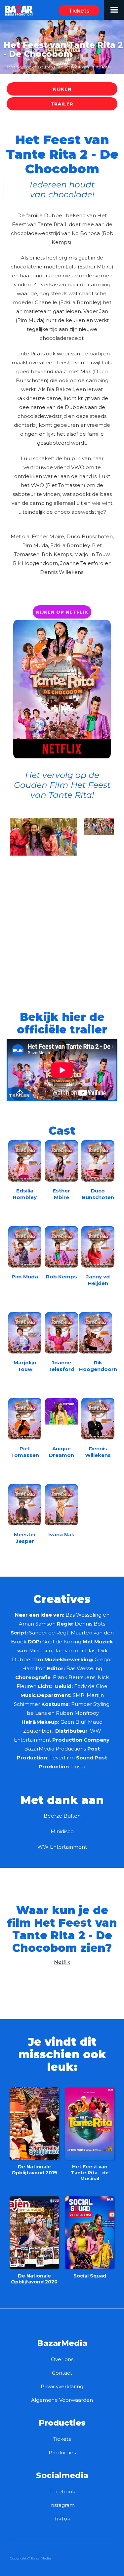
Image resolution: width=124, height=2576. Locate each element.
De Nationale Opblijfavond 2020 (34, 2279)
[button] (114, 10)
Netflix (62, 1962)
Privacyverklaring (62, 2386)
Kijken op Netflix (62, 612)
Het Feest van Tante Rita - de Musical (90, 2173)
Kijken (62, 89)
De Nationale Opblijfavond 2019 (34, 2170)
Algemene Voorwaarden (62, 2400)
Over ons (62, 2359)
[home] (17, 8)
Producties (62, 2453)
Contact (62, 2373)
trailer (62, 104)
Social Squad (90, 2276)
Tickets (79, 11)
